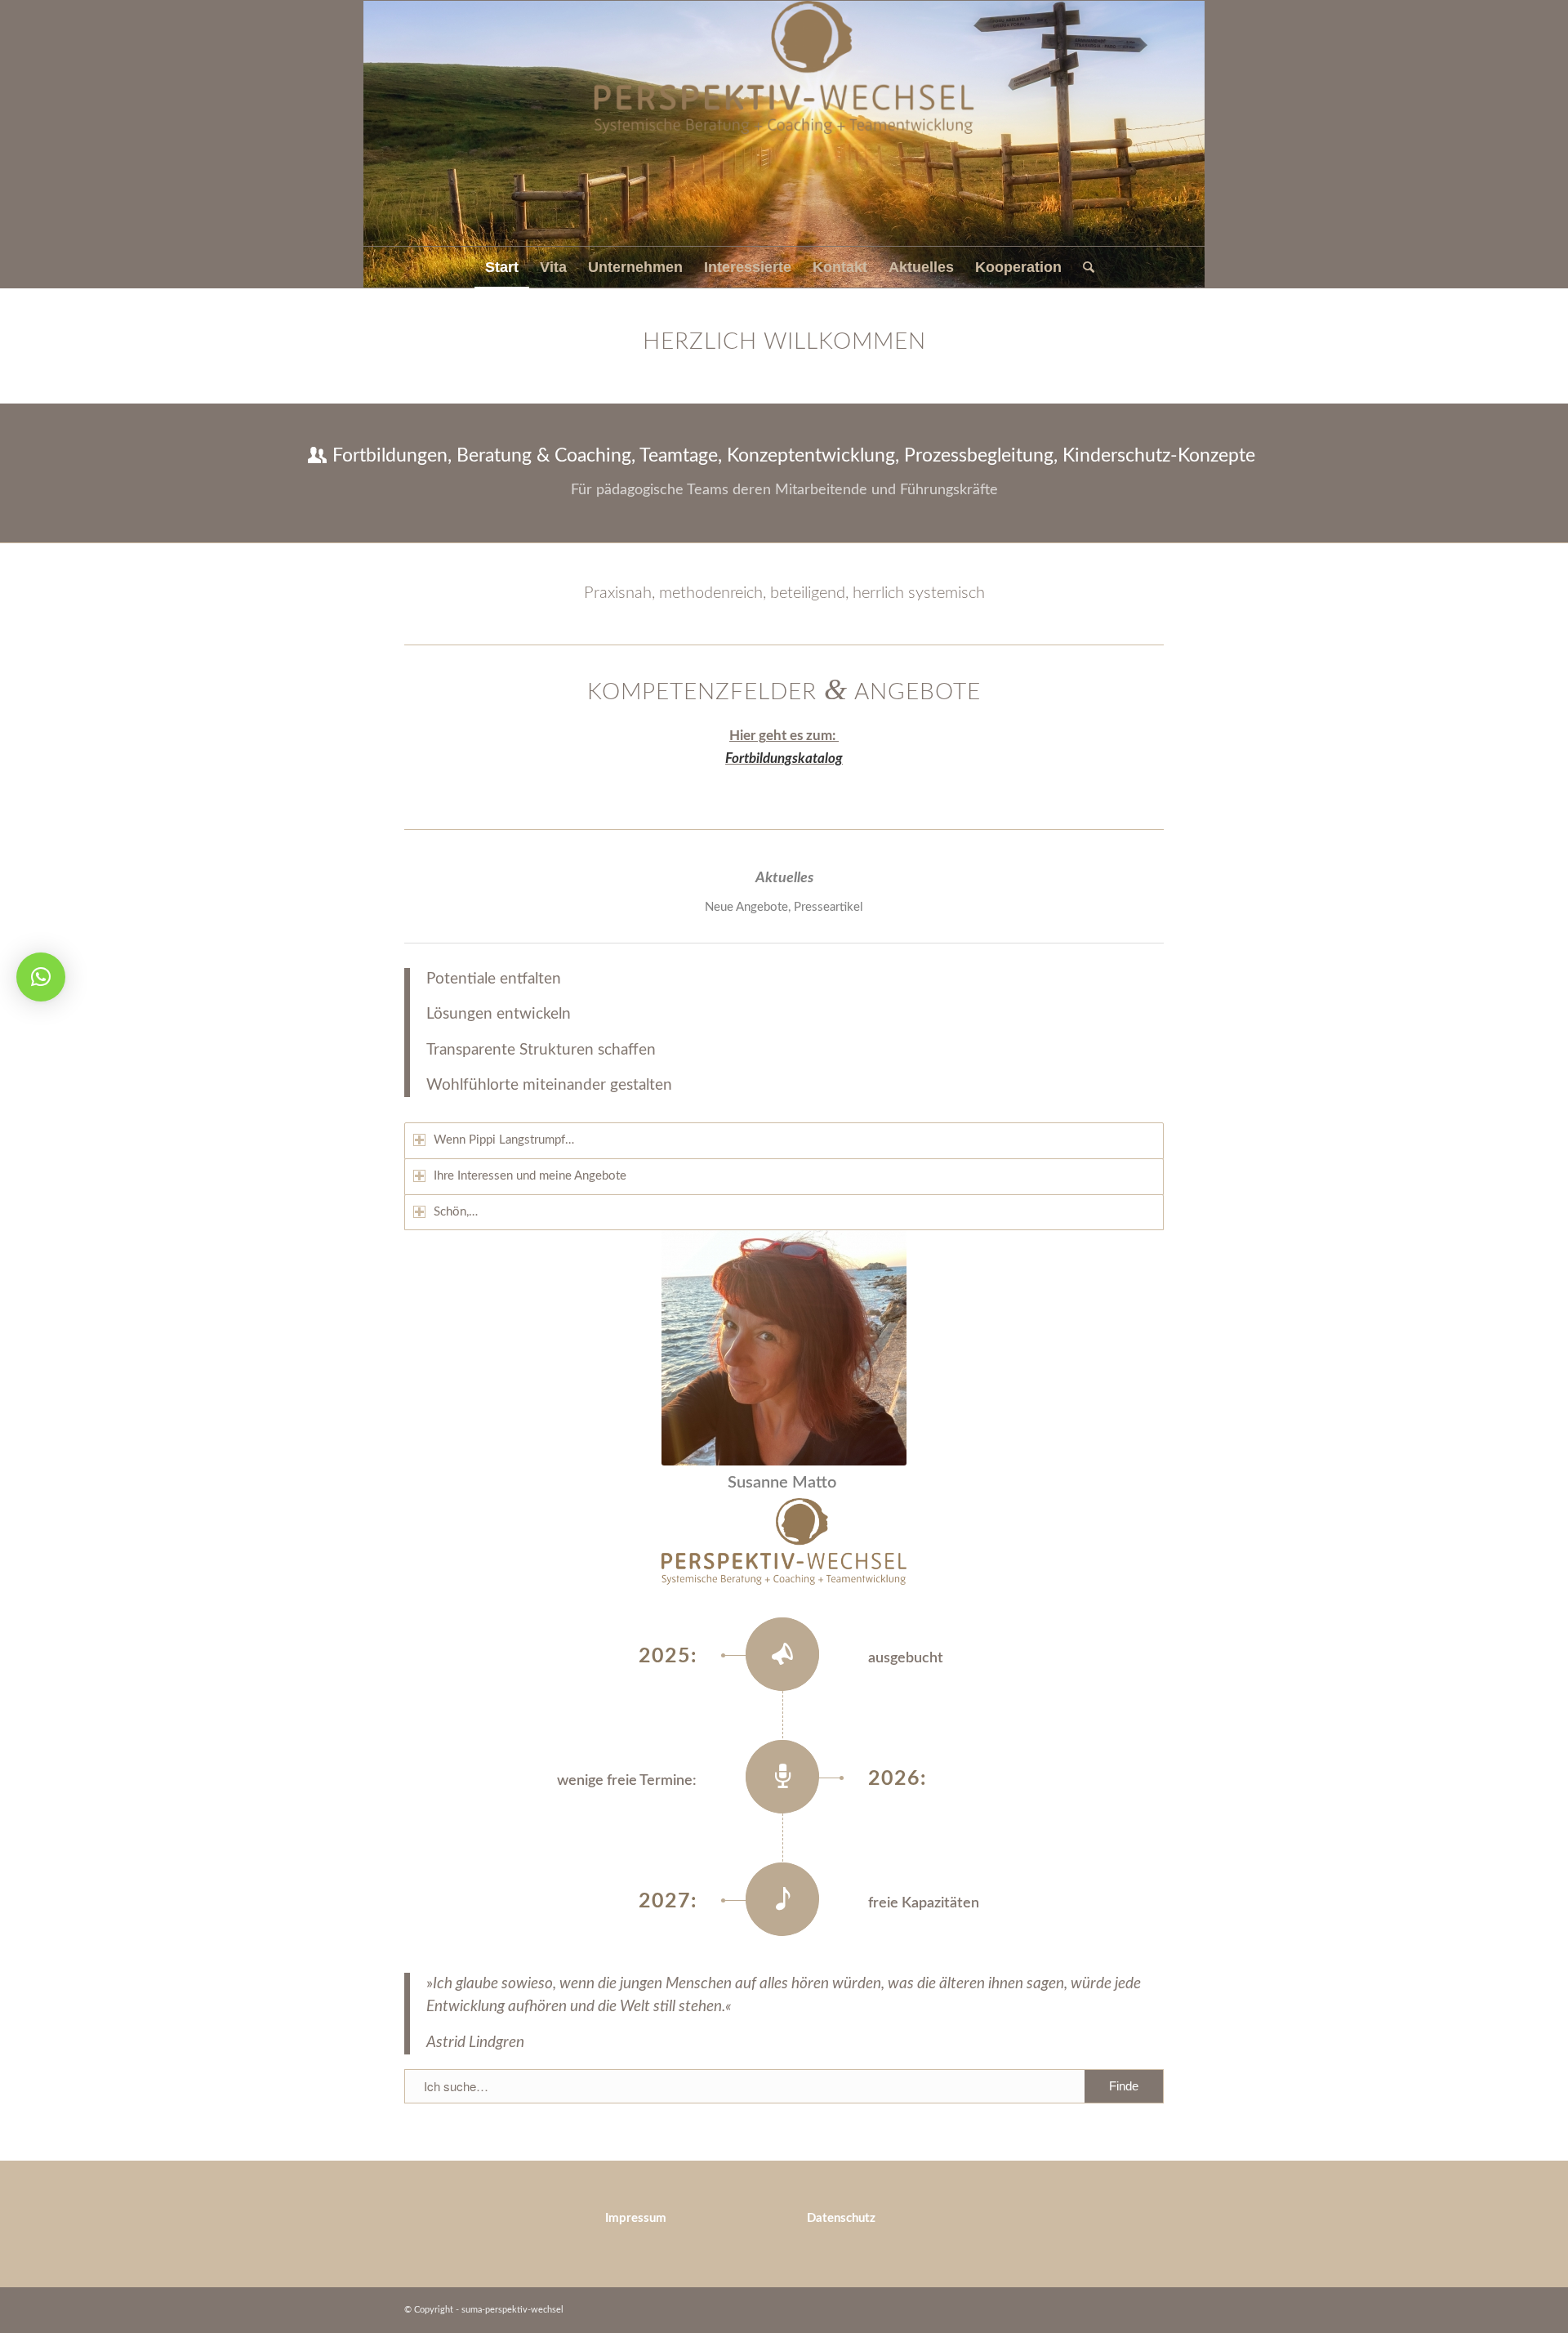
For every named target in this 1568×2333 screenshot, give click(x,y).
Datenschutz (841, 2218)
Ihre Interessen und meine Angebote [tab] (530, 1176)
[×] (41, 977)
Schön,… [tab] (456, 1212)
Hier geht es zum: (784, 736)
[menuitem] (502, 267)
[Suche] (1083, 267)
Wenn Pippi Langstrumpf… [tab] (504, 1140)
